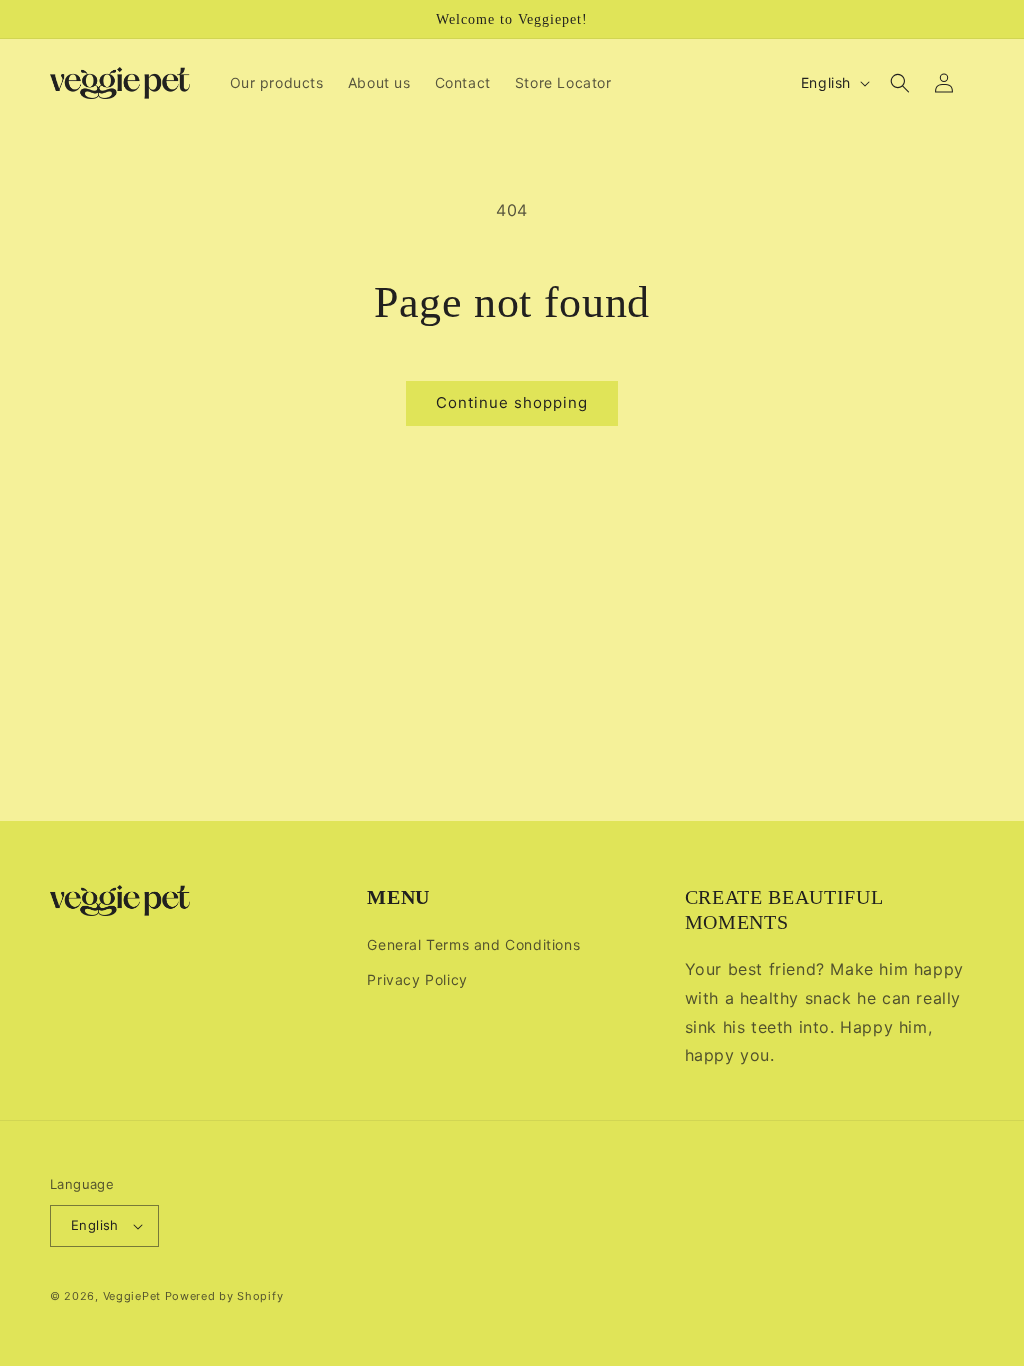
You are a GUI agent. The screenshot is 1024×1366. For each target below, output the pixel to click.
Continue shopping (512, 402)
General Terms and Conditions (473, 944)
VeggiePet (132, 1296)
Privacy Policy (417, 979)
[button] (900, 83)
